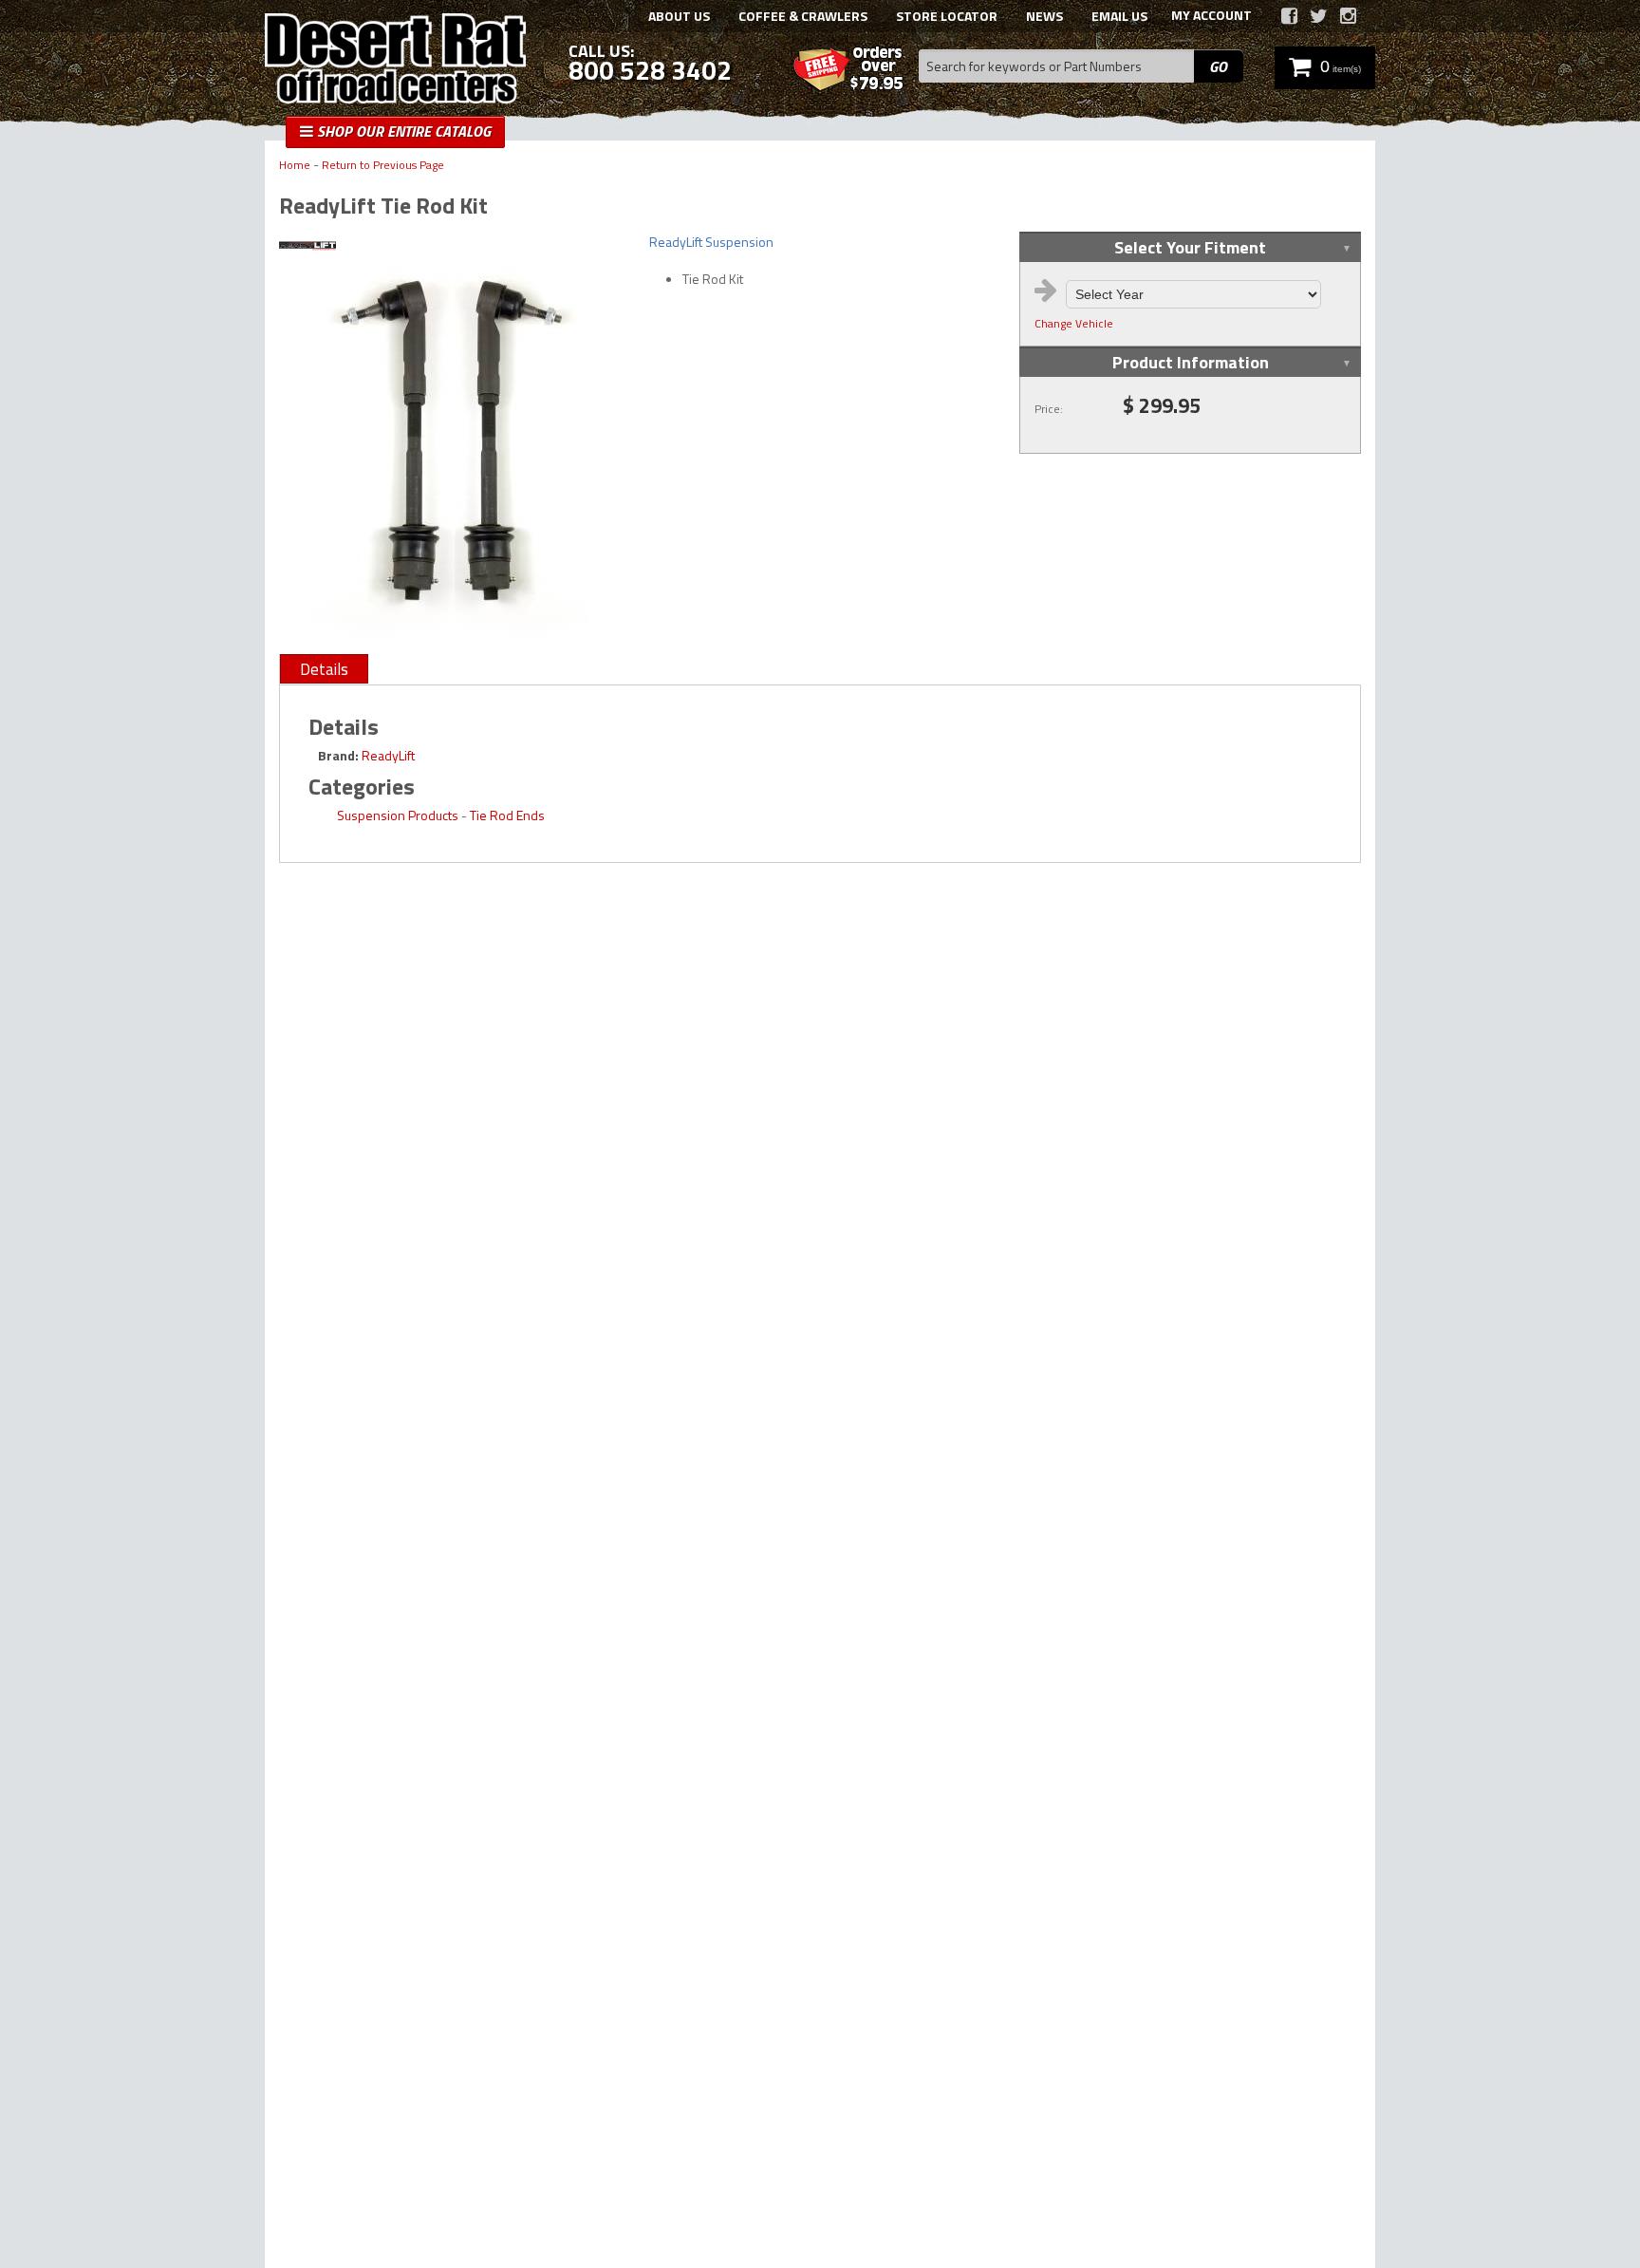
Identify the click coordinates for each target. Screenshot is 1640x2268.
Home (295, 166)
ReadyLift (388, 755)
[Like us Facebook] (1289, 16)
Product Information (1191, 362)
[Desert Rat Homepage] (395, 61)
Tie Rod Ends (507, 815)
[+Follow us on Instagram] (1348, 16)
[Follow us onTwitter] (1319, 16)
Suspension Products (398, 815)
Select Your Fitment (1190, 247)
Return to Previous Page (383, 166)
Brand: (338, 755)
